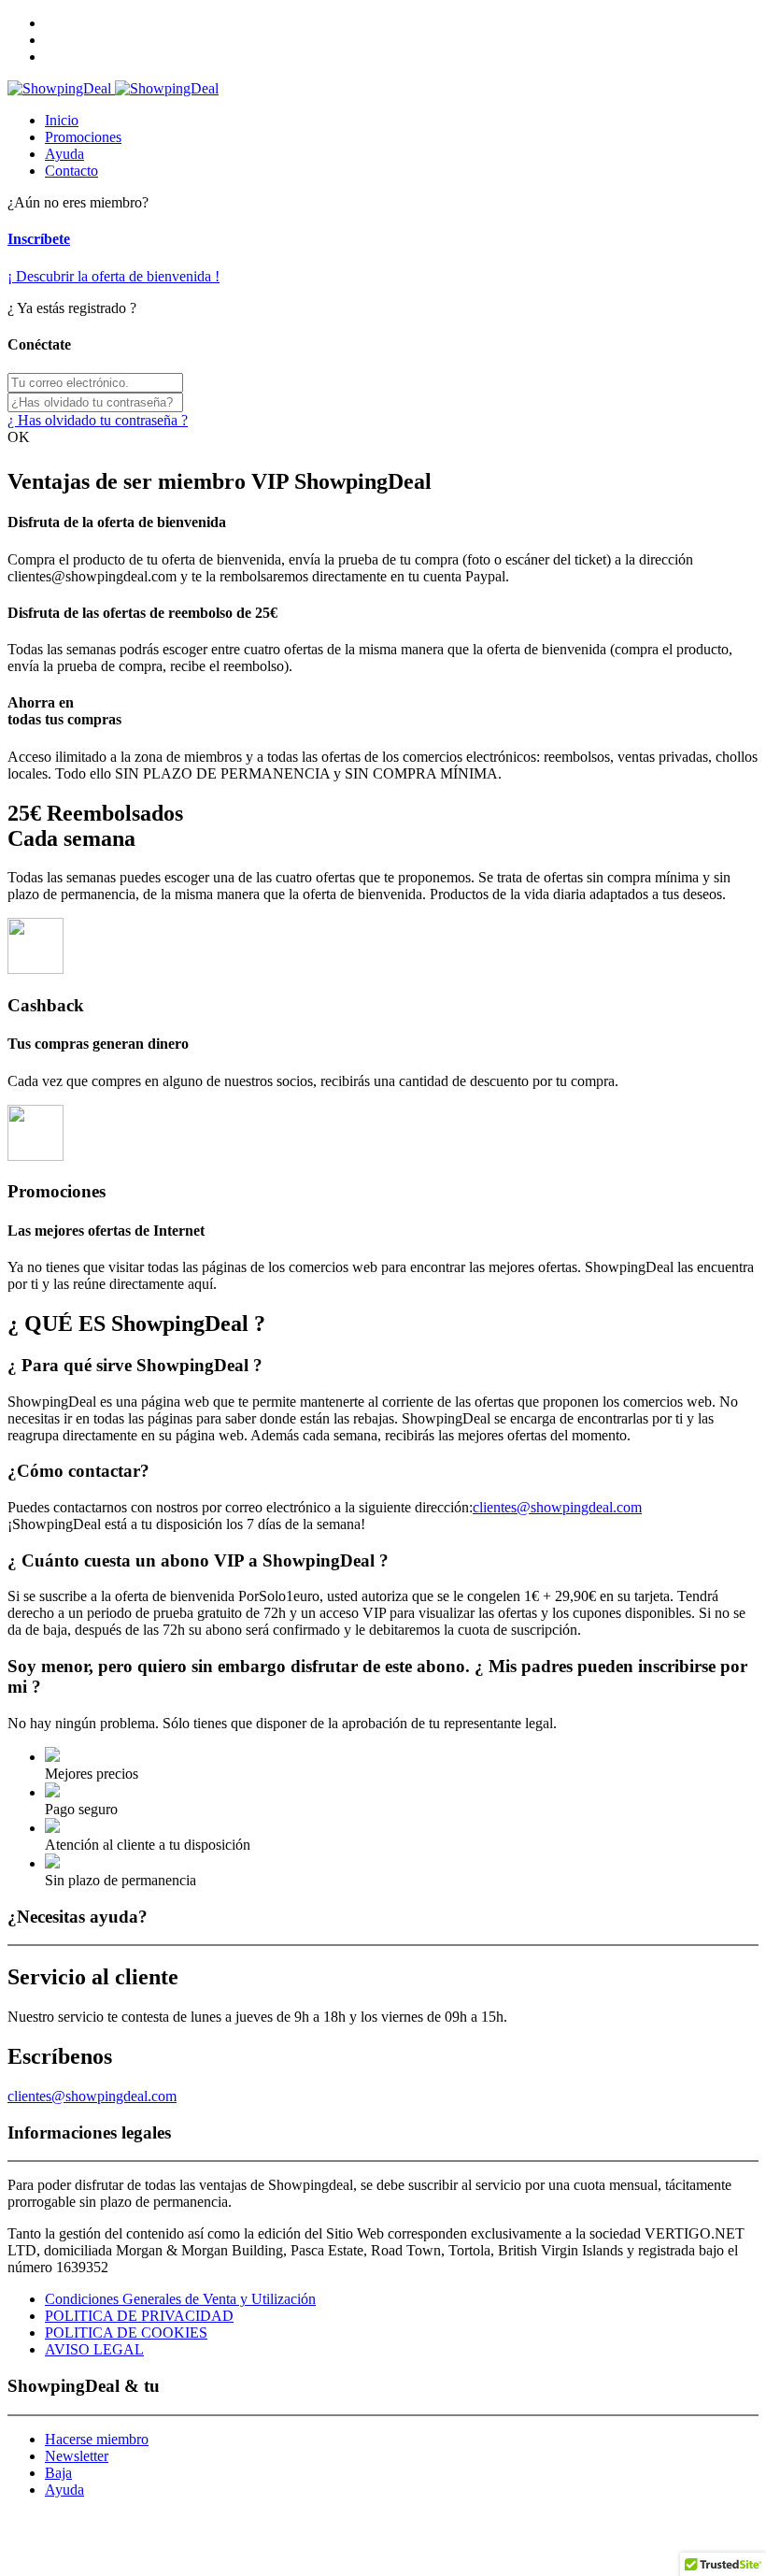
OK (19, 437)
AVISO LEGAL (94, 2349)
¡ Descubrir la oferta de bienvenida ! (113, 276)
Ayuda (64, 154)
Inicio (62, 120)
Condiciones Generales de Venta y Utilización (180, 2299)
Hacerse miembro (97, 2439)
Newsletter (77, 2456)
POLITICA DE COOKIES (126, 2333)
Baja (58, 2473)
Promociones (83, 137)
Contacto (71, 171)
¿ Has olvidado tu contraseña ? (98, 420)
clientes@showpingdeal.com (557, 1507)
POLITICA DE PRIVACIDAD (139, 2316)
